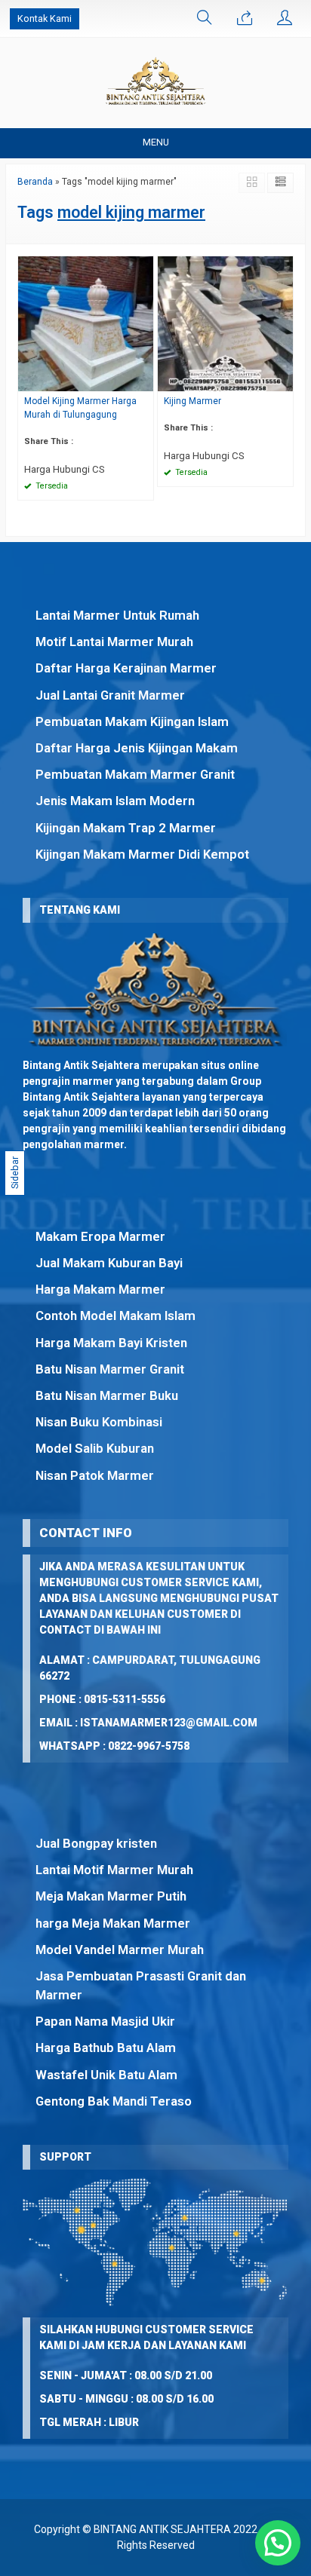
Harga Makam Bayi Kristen (111, 1343)
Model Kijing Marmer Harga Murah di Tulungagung (80, 408)
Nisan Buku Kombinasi (99, 1422)
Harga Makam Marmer (100, 1289)
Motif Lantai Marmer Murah (114, 642)
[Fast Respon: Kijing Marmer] (284, 380)
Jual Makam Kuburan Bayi (109, 1263)
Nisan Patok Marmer (95, 1475)
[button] (278, 2543)
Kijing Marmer (192, 401)
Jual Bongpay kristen (96, 1843)
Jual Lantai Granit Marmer (110, 695)
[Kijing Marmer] (225, 323)
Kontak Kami (45, 18)
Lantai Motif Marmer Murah (114, 1870)
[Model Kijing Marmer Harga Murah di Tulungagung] (86, 323)
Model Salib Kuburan (95, 1448)
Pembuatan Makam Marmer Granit (135, 774)
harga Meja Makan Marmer (113, 1923)
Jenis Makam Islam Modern (115, 801)
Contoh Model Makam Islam (115, 1316)
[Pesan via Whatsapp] (245, 19)
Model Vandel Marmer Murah (120, 1950)
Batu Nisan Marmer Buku (107, 1395)
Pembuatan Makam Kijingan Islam (132, 721)
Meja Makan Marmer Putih (111, 1896)
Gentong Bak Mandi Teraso (114, 2101)
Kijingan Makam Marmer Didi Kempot (142, 854)
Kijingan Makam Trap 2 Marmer (126, 828)
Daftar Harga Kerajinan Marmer (126, 668)
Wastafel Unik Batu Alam (106, 2075)
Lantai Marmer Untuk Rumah (117, 615)
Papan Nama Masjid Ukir (105, 2021)
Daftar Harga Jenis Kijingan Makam (137, 748)
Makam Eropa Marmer (100, 1236)
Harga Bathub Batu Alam (106, 2048)
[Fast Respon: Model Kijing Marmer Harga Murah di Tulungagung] (144, 380)
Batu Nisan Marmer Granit (110, 1369)
